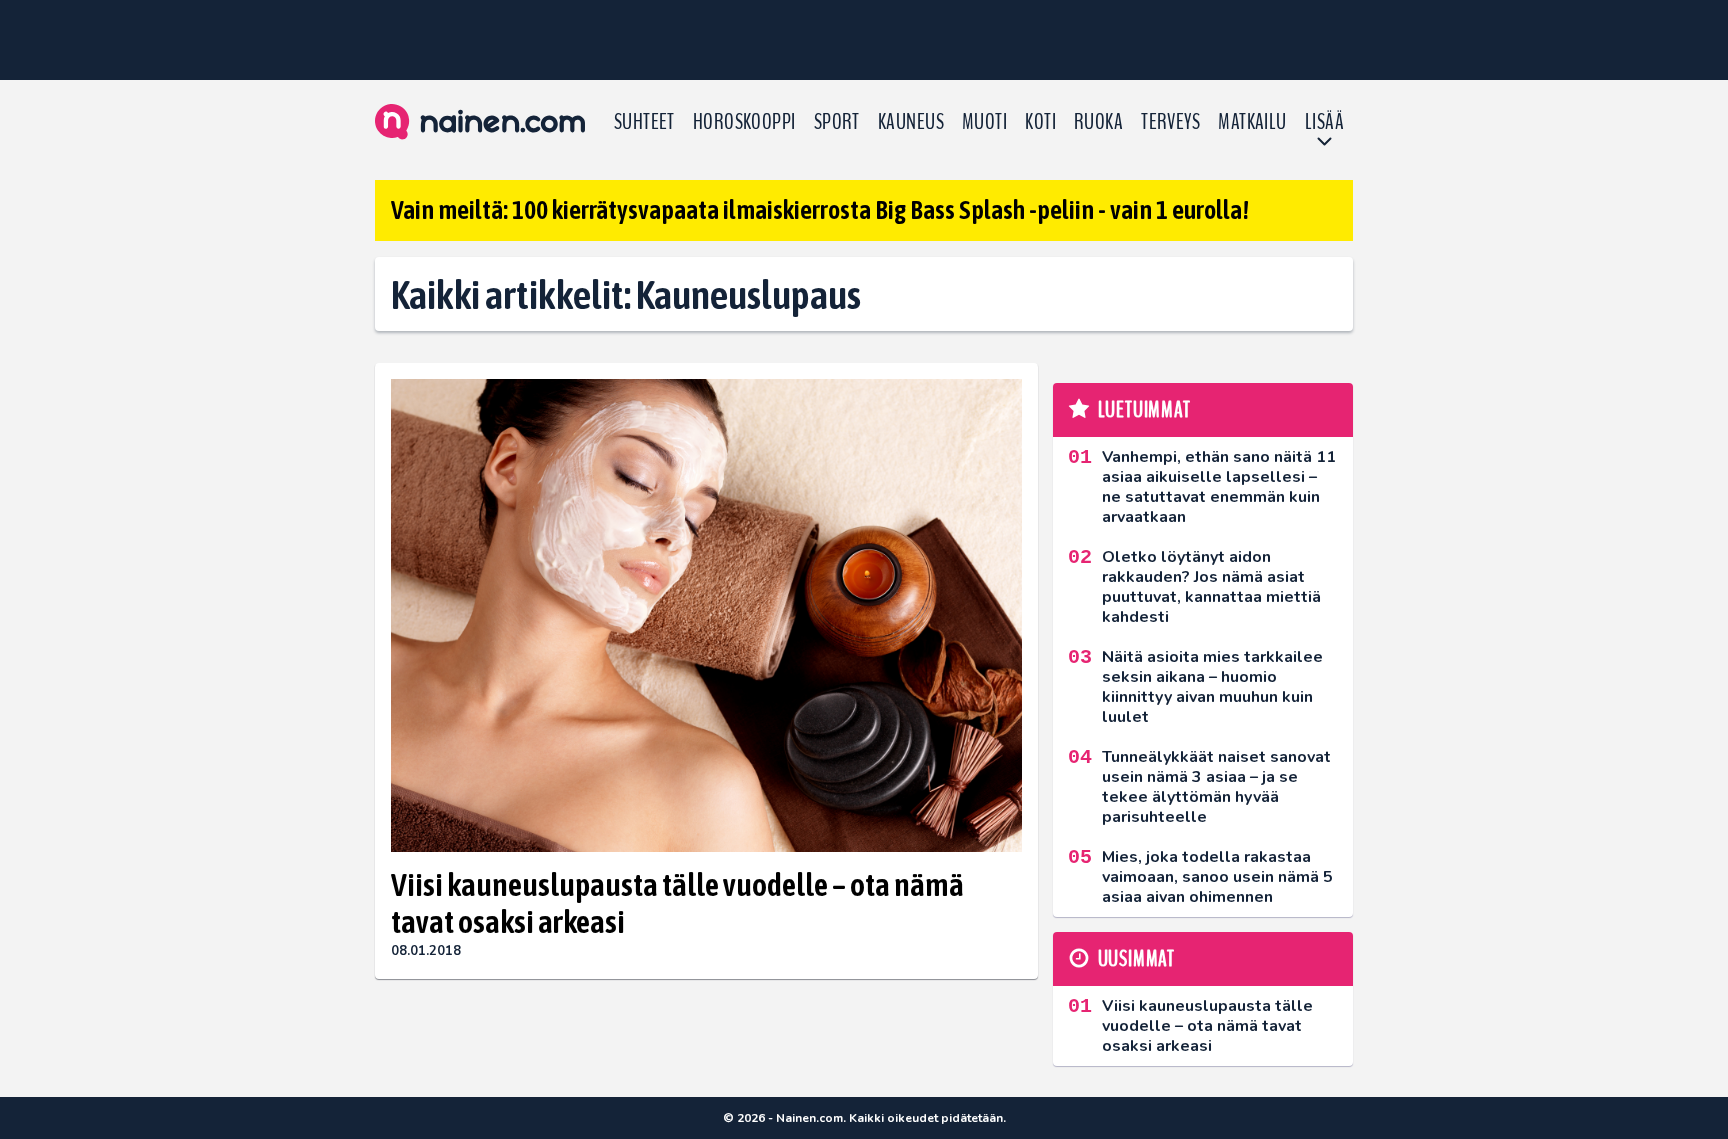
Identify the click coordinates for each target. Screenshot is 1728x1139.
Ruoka (1098, 122)
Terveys (1170, 122)
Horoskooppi (744, 122)
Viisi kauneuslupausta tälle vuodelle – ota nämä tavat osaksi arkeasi (677, 903)
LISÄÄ (1324, 122)
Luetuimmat (1144, 410)
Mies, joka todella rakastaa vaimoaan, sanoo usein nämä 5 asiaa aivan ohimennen (1217, 877)
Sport (837, 122)
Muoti (984, 122)
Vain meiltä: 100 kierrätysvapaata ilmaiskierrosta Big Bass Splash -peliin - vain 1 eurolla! (820, 210)
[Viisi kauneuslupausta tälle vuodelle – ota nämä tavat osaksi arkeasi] (706, 615)
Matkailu (1252, 122)
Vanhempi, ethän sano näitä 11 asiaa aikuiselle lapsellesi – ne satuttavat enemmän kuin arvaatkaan (1219, 487)
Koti (1040, 122)
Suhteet (644, 122)
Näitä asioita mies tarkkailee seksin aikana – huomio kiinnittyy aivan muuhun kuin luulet (1212, 687)
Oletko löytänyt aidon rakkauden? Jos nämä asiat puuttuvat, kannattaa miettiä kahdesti (1211, 587)
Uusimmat (1136, 959)
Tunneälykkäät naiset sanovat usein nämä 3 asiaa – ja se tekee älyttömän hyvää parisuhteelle (1216, 787)
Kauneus (911, 122)
